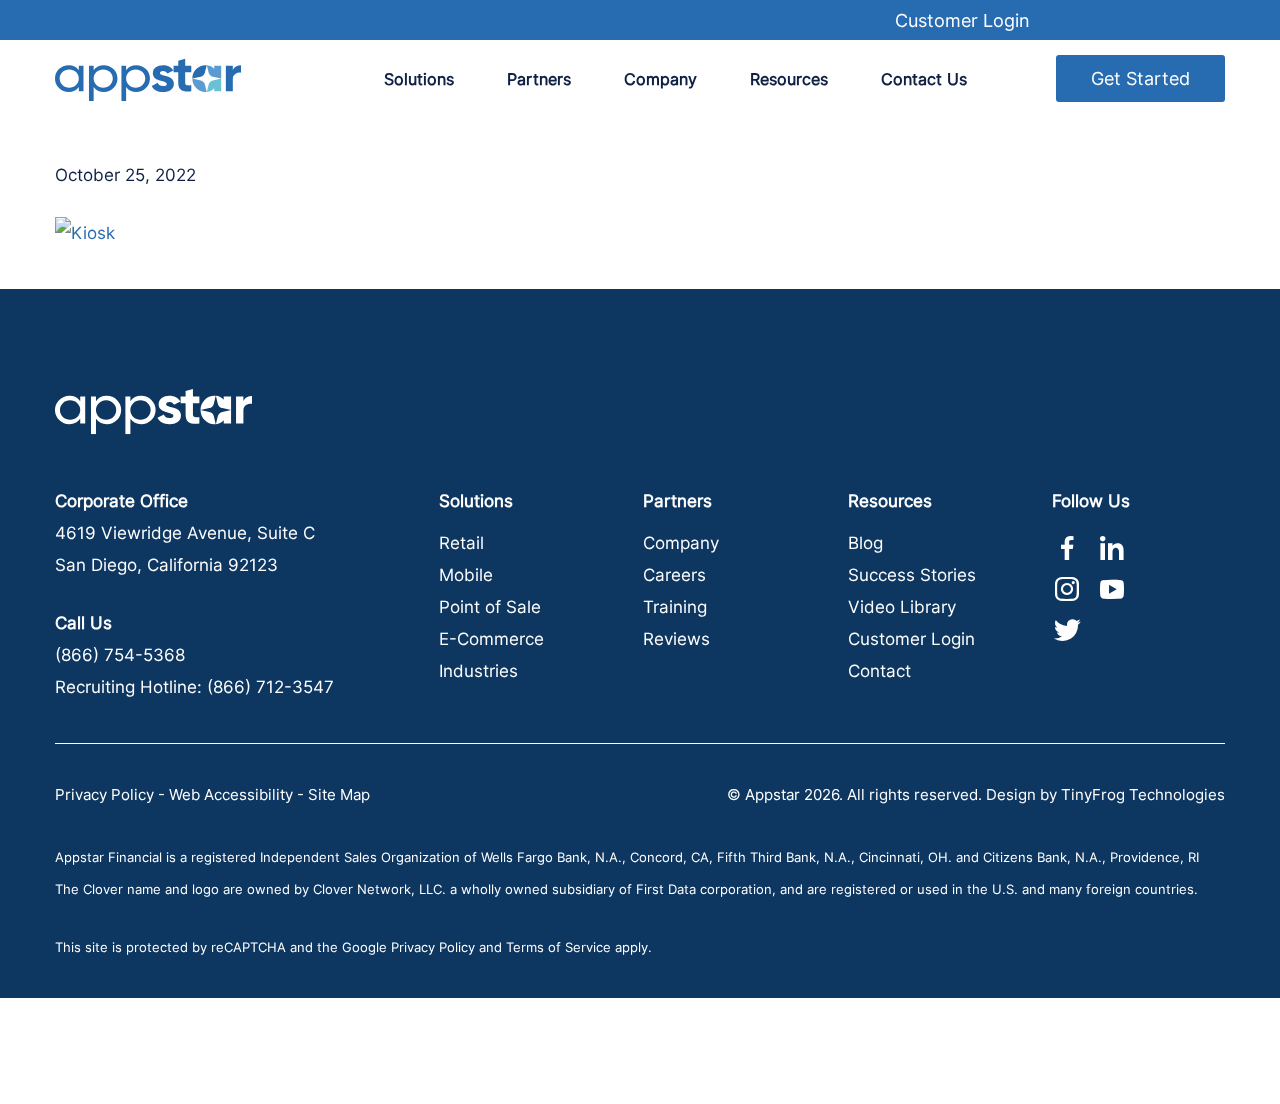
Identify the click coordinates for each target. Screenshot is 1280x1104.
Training (675, 607)
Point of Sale (490, 607)
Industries (478, 671)
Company (681, 543)
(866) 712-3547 (270, 687)
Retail (461, 543)
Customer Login (962, 20)
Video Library (902, 607)
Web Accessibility (231, 794)
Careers (674, 575)
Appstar (148, 79)
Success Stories (912, 575)
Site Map (339, 794)
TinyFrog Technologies (1143, 794)
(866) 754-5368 (120, 655)
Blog (865, 543)
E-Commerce (491, 639)
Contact (879, 671)
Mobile (466, 575)
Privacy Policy (104, 794)
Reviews (676, 639)
